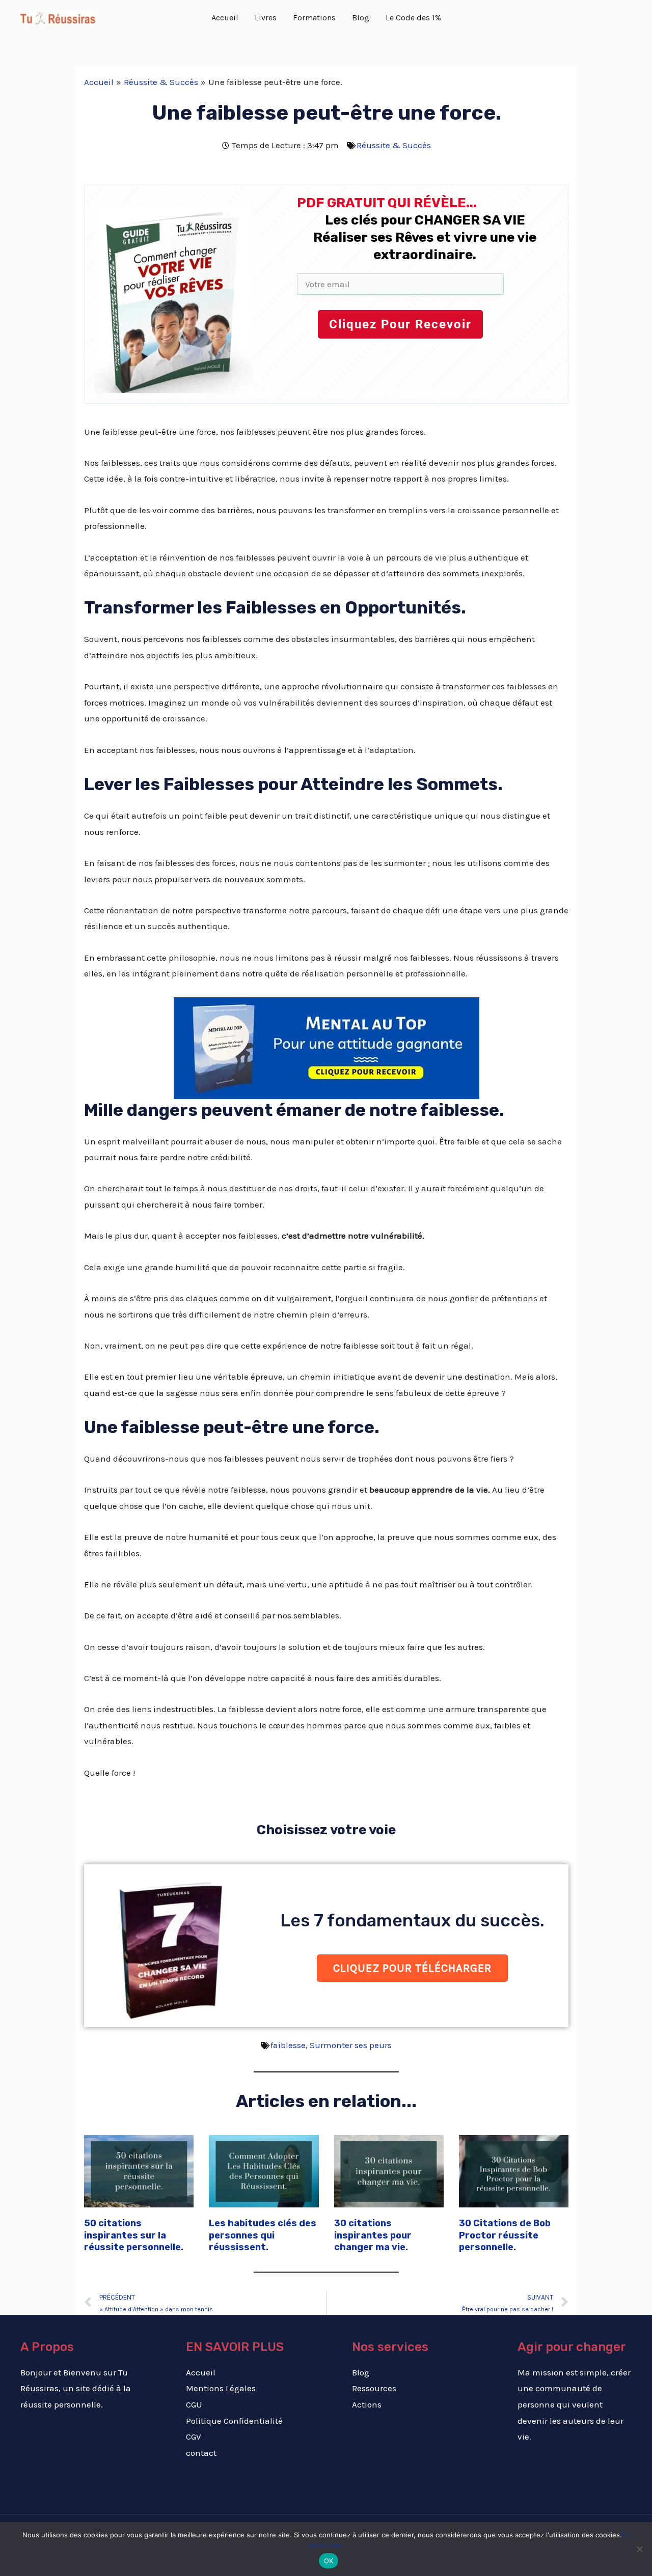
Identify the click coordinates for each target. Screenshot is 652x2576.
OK (329, 2561)
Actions (367, 2404)
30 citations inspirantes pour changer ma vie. (373, 2235)
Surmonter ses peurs (351, 2045)
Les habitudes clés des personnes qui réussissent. (263, 2235)
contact (201, 2453)
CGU (194, 2404)
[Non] (639, 2549)
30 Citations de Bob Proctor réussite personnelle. (505, 2235)
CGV (194, 2437)
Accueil (201, 2372)
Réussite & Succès (394, 145)
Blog (361, 2372)
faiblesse (288, 2045)
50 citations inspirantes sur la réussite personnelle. (134, 2235)
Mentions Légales (221, 2388)
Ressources (374, 2388)
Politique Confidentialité (234, 2421)
